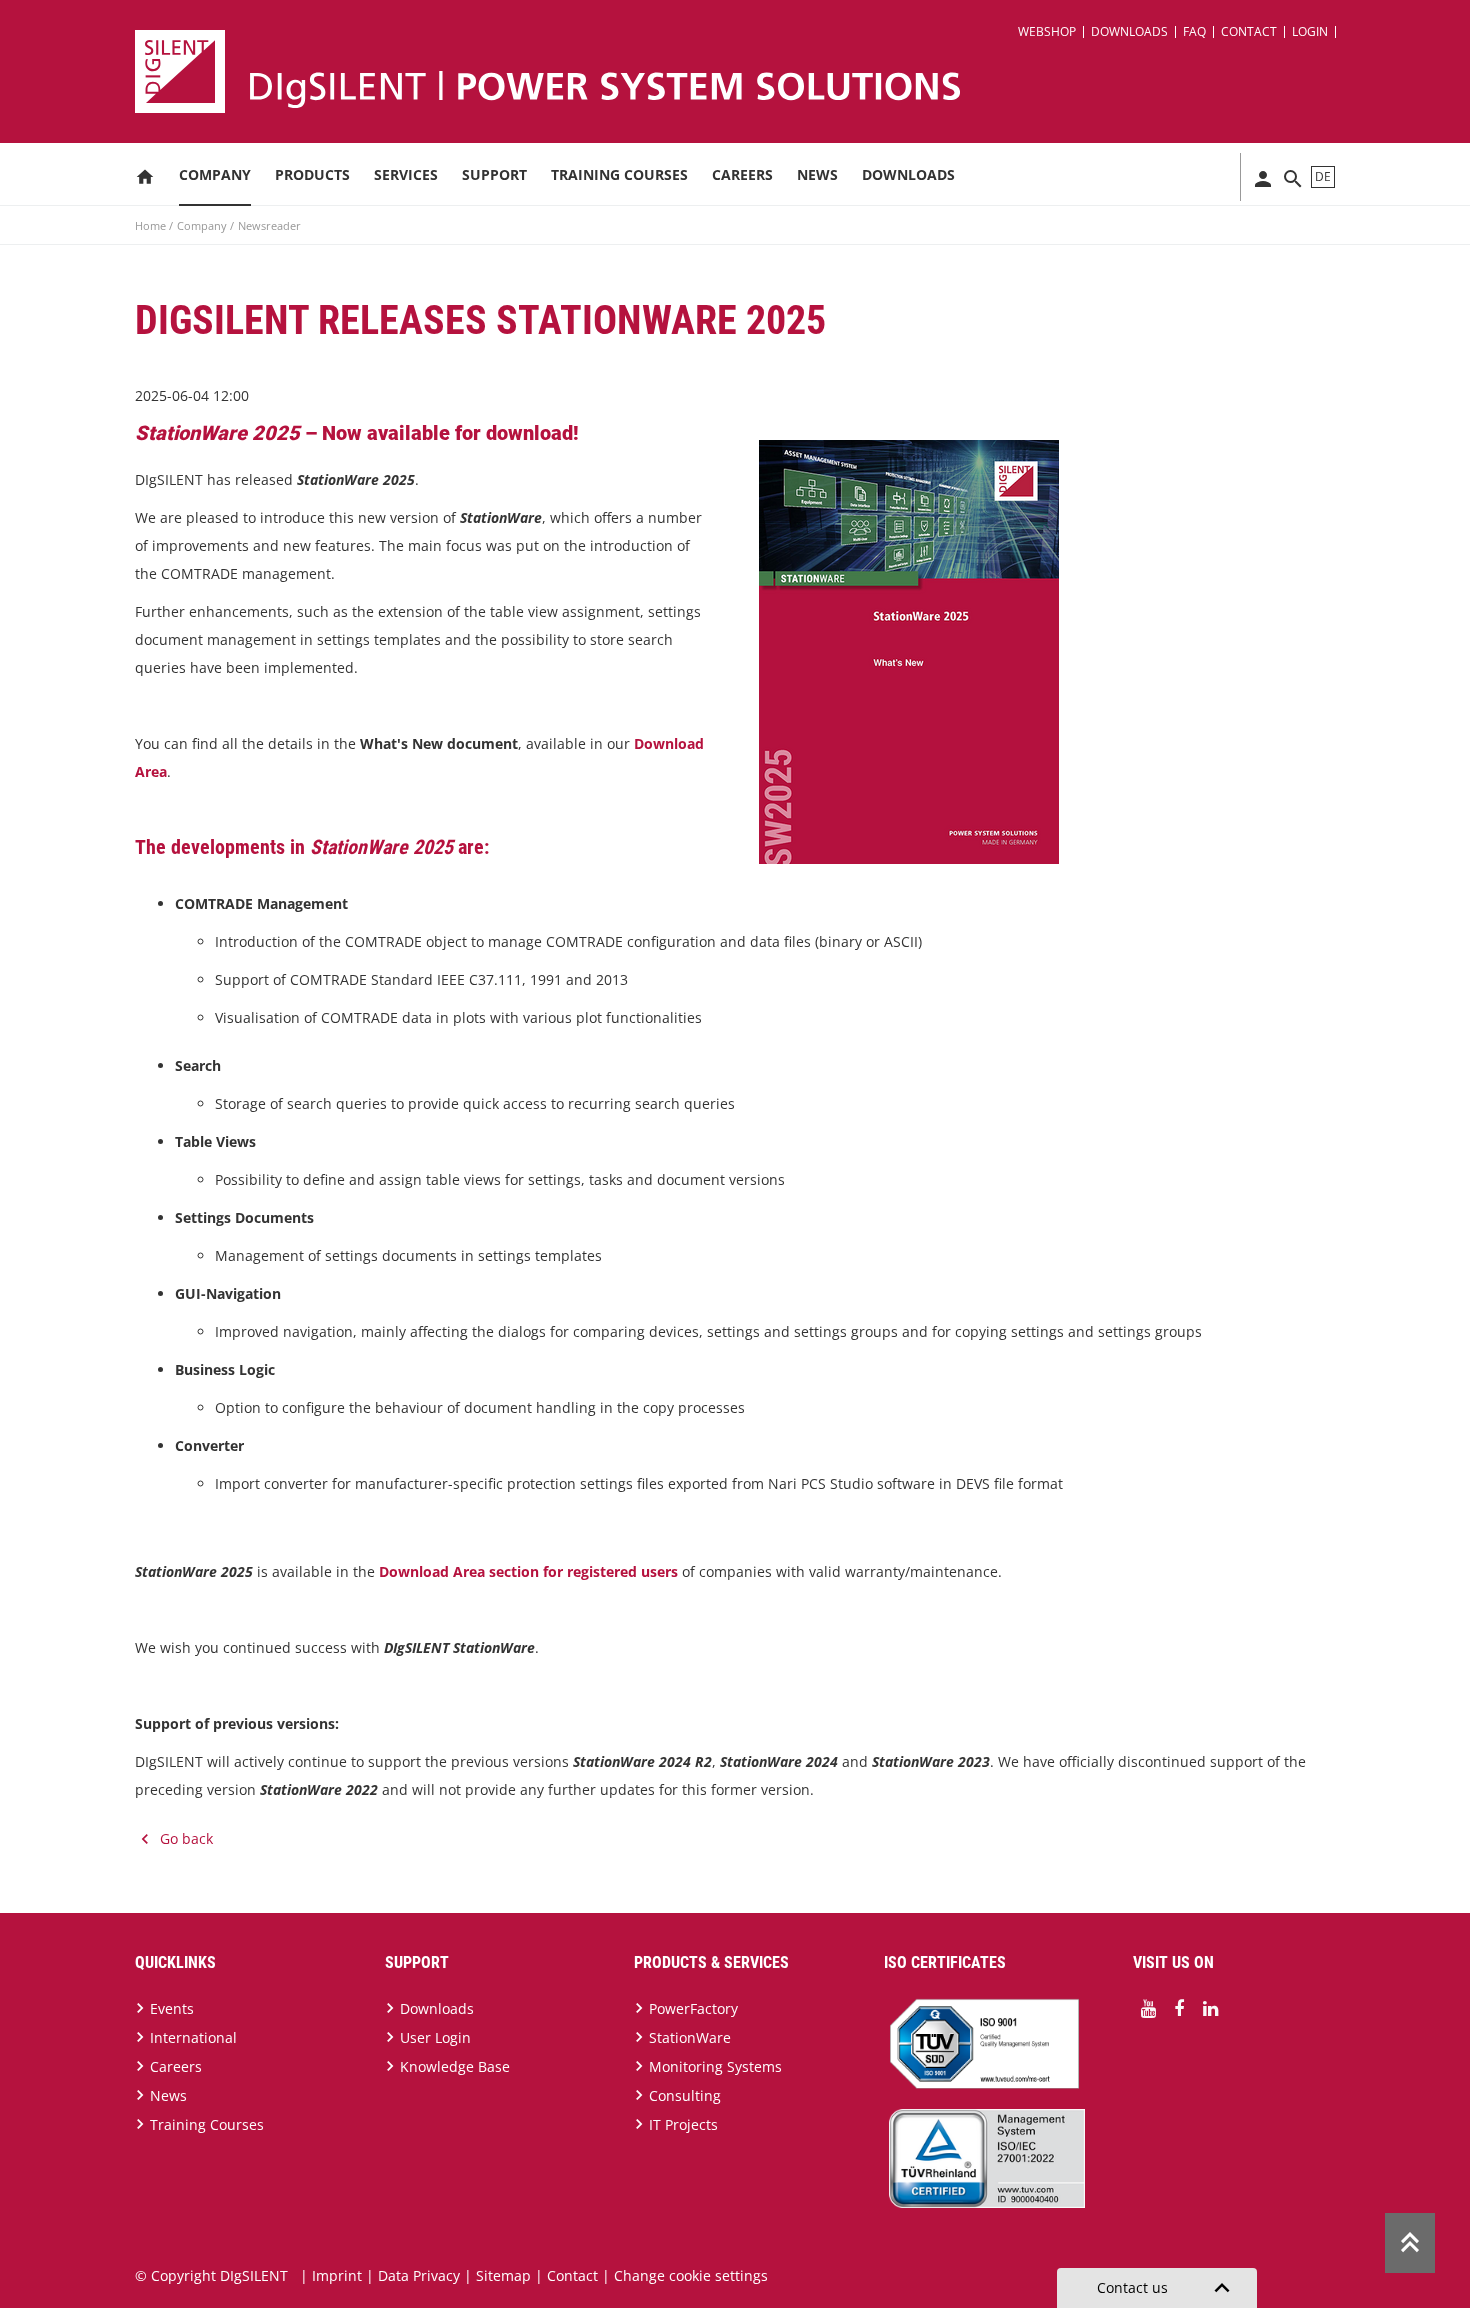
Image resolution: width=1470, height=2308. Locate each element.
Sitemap (503, 2275)
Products (312, 174)
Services (406, 174)
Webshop (1047, 31)
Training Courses (619, 174)
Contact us (1167, 2288)
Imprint (337, 2275)
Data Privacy (419, 2275)
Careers (742, 174)
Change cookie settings (691, 2275)
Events (172, 2008)
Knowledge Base (455, 2066)
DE (1323, 176)
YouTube (1148, 2009)
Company (215, 174)
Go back (186, 1838)
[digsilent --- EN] (747, 71)
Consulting (685, 2095)
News (817, 174)
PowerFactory (693, 2008)
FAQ (1194, 31)
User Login (435, 2037)
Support (494, 174)
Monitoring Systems (715, 2066)
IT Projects (683, 2124)
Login (1310, 31)
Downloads (1129, 31)
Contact (1249, 31)
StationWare (690, 2037)
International (193, 2037)
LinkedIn (1210, 2009)
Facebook (1179, 2009)
